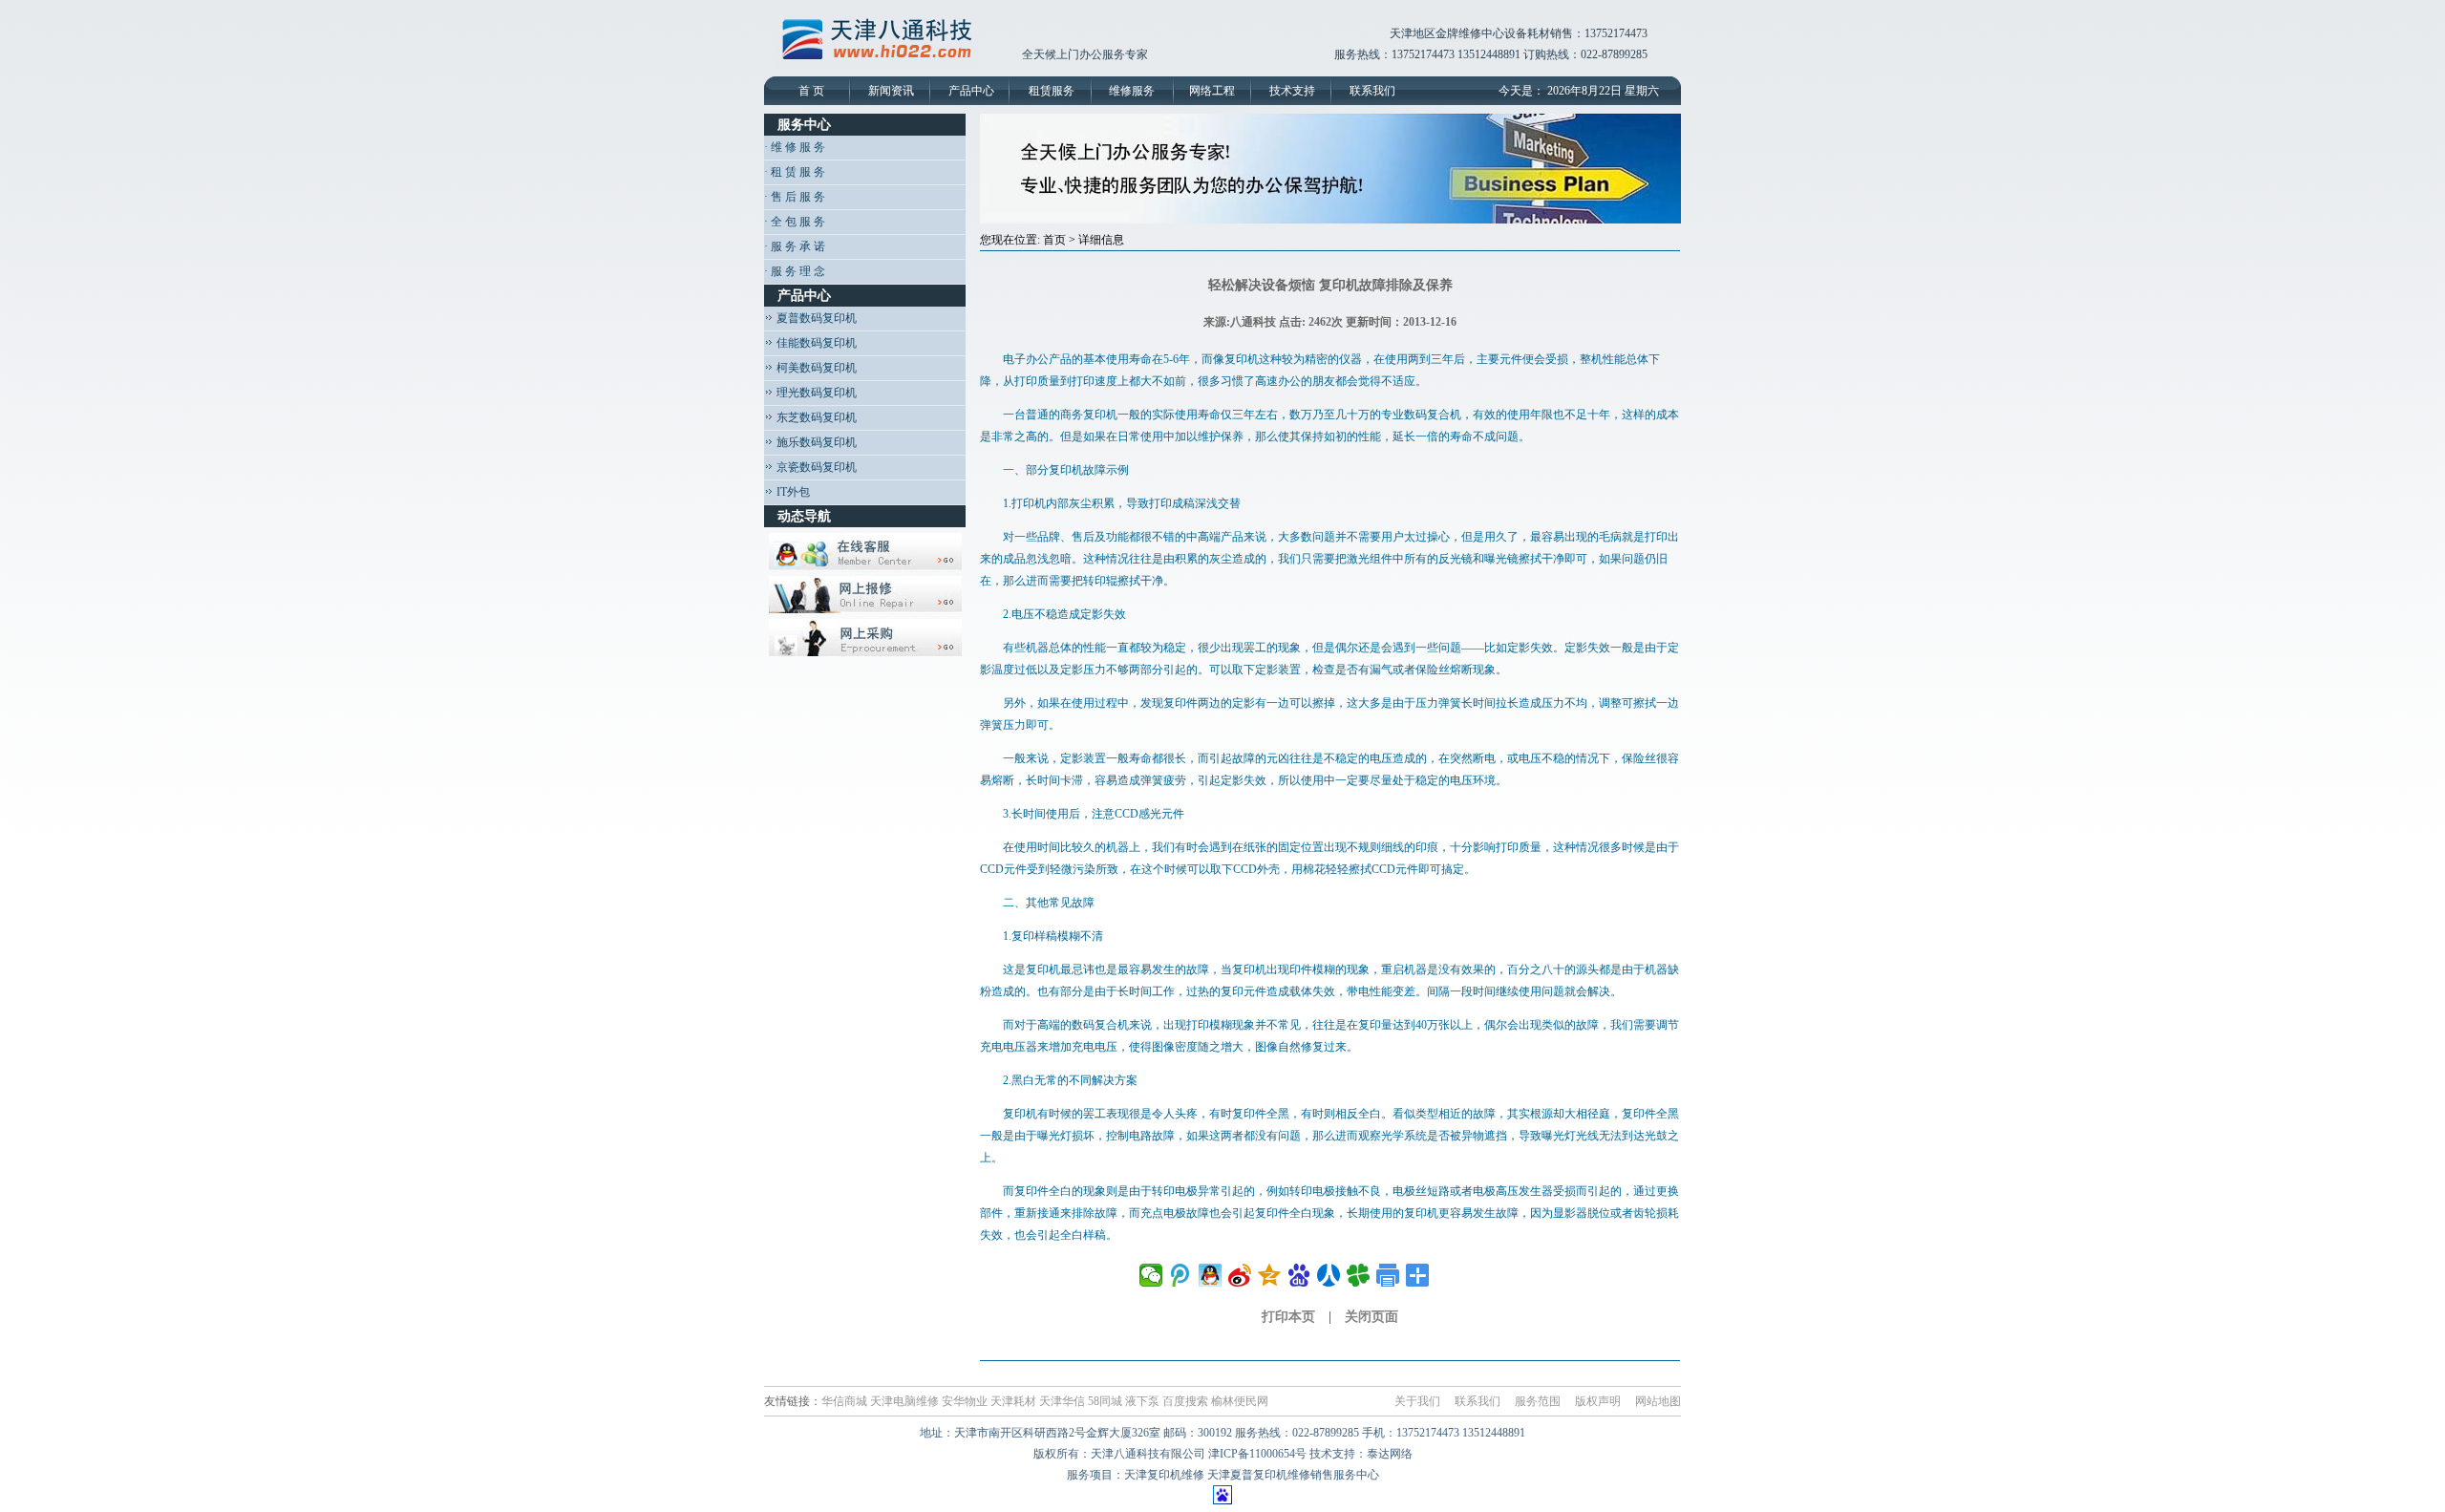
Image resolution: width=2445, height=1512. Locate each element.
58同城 (1105, 1401)
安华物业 (965, 1401)
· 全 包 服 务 (795, 222)
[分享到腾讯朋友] (1359, 1275)
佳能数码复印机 (815, 343)
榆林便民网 (1240, 1401)
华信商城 (844, 1401)
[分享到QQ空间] (1270, 1275)
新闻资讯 (891, 91)
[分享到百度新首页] (1299, 1275)
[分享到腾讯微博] (1181, 1275)
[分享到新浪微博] (1240, 1275)
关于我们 (1417, 1401)
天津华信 (1062, 1401)
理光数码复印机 (815, 393)
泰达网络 (1390, 1454)
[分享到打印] (1388, 1275)
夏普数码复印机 (815, 318)
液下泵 (1142, 1401)
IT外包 (792, 492)
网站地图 (1658, 1401)
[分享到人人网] (1329, 1275)
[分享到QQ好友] (1211, 1275)
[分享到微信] (1151, 1275)
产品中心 (971, 91)
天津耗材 (1013, 1401)
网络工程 (1212, 91)
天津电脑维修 (904, 1401)
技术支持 (1292, 91)
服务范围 (1538, 1401)
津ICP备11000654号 (1257, 1454)
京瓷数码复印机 (815, 467)
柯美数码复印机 (815, 368)
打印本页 (1288, 1317)
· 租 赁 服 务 (795, 172)
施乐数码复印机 (815, 442)
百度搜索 (1185, 1401)
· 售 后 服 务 (795, 197)
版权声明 (1598, 1401)
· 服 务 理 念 (795, 271)
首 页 (811, 91)
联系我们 (1372, 91)
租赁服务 (1052, 91)
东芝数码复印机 (815, 417)
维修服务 (1132, 91)
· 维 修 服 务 (795, 147)
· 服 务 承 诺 (795, 246)
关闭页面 (1371, 1317)
